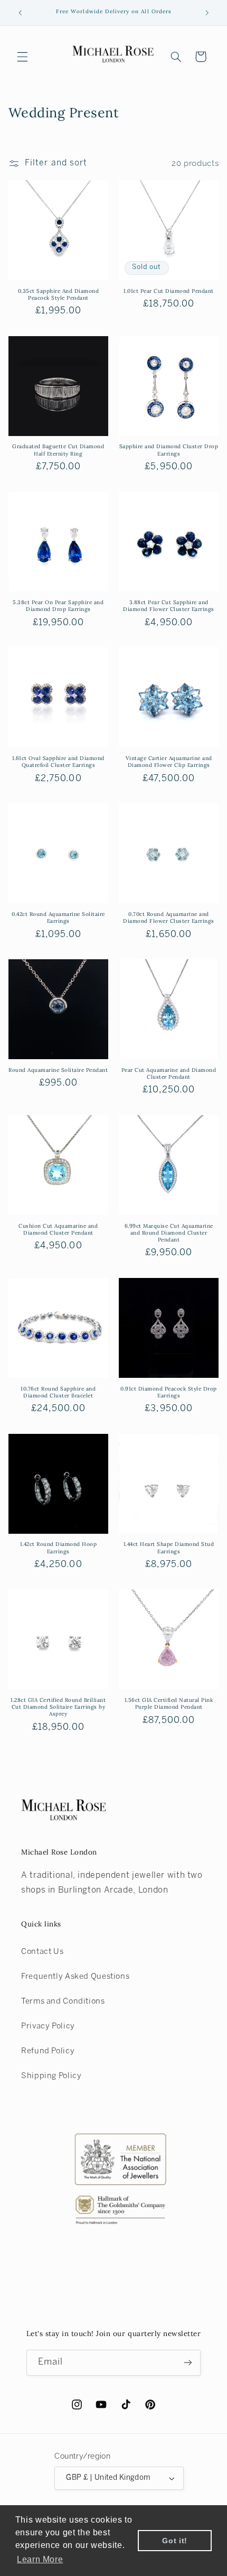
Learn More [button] (40, 2559)
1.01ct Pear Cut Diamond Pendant (169, 291)
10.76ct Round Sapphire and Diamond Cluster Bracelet (58, 1392)
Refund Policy (48, 2051)
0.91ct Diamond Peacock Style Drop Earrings (169, 1392)
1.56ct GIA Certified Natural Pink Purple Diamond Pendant (169, 1703)
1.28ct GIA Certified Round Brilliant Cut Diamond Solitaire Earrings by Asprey (58, 1707)
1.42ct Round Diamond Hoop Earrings (59, 1548)
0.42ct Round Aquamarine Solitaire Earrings (58, 918)
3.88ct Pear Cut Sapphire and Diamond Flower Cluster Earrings (169, 606)
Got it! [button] (174, 2541)
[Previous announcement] (20, 13)
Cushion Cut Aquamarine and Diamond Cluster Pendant (58, 1229)
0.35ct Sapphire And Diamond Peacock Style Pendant (59, 294)
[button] (22, 57)
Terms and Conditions (63, 2002)
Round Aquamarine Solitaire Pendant (58, 1070)
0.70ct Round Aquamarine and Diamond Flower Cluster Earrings (169, 918)
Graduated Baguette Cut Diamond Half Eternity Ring (58, 450)
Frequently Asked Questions (75, 1977)
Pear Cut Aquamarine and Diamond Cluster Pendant (169, 1073)
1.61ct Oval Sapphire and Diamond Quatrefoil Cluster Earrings (58, 762)
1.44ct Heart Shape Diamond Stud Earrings (169, 1548)
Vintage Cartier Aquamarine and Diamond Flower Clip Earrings (169, 762)
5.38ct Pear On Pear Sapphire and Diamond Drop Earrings (58, 606)
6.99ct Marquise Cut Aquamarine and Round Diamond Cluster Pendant (169, 1233)
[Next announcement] (207, 13)
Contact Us (42, 1952)
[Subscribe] (188, 2363)
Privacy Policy (48, 2026)
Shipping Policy (51, 2076)
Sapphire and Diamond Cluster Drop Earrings (169, 450)
